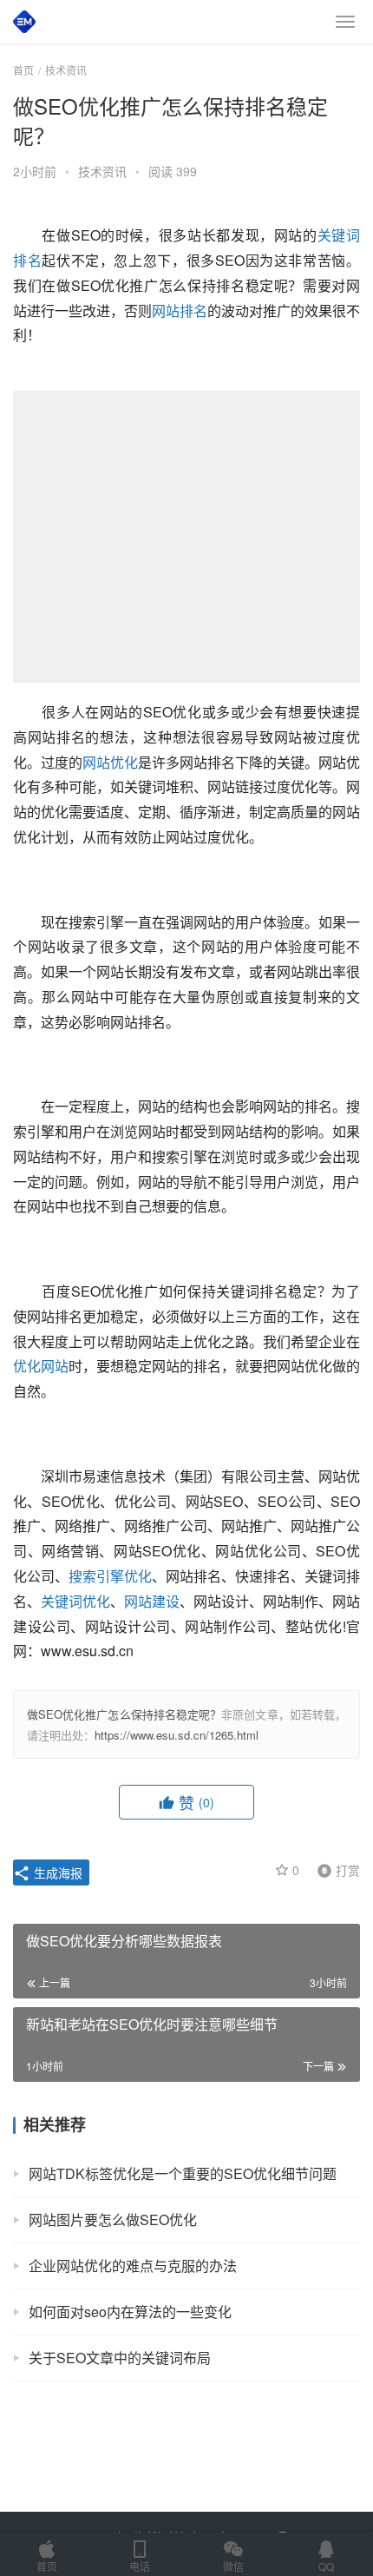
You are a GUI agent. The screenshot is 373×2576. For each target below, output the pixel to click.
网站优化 (110, 762)
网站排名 (180, 310)
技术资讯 (102, 171)
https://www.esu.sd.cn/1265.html (177, 1735)
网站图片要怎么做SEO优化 (113, 2219)
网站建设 (152, 1601)
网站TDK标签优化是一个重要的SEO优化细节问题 (183, 2173)
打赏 (335, 1869)
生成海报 (56, 1873)
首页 (23, 70)
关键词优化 (75, 1601)
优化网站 (41, 1366)
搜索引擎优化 (110, 1576)
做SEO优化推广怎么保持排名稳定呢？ (124, 1714)
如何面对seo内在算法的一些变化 (130, 2312)
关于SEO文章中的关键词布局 (120, 2358)
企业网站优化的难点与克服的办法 (133, 2266)
